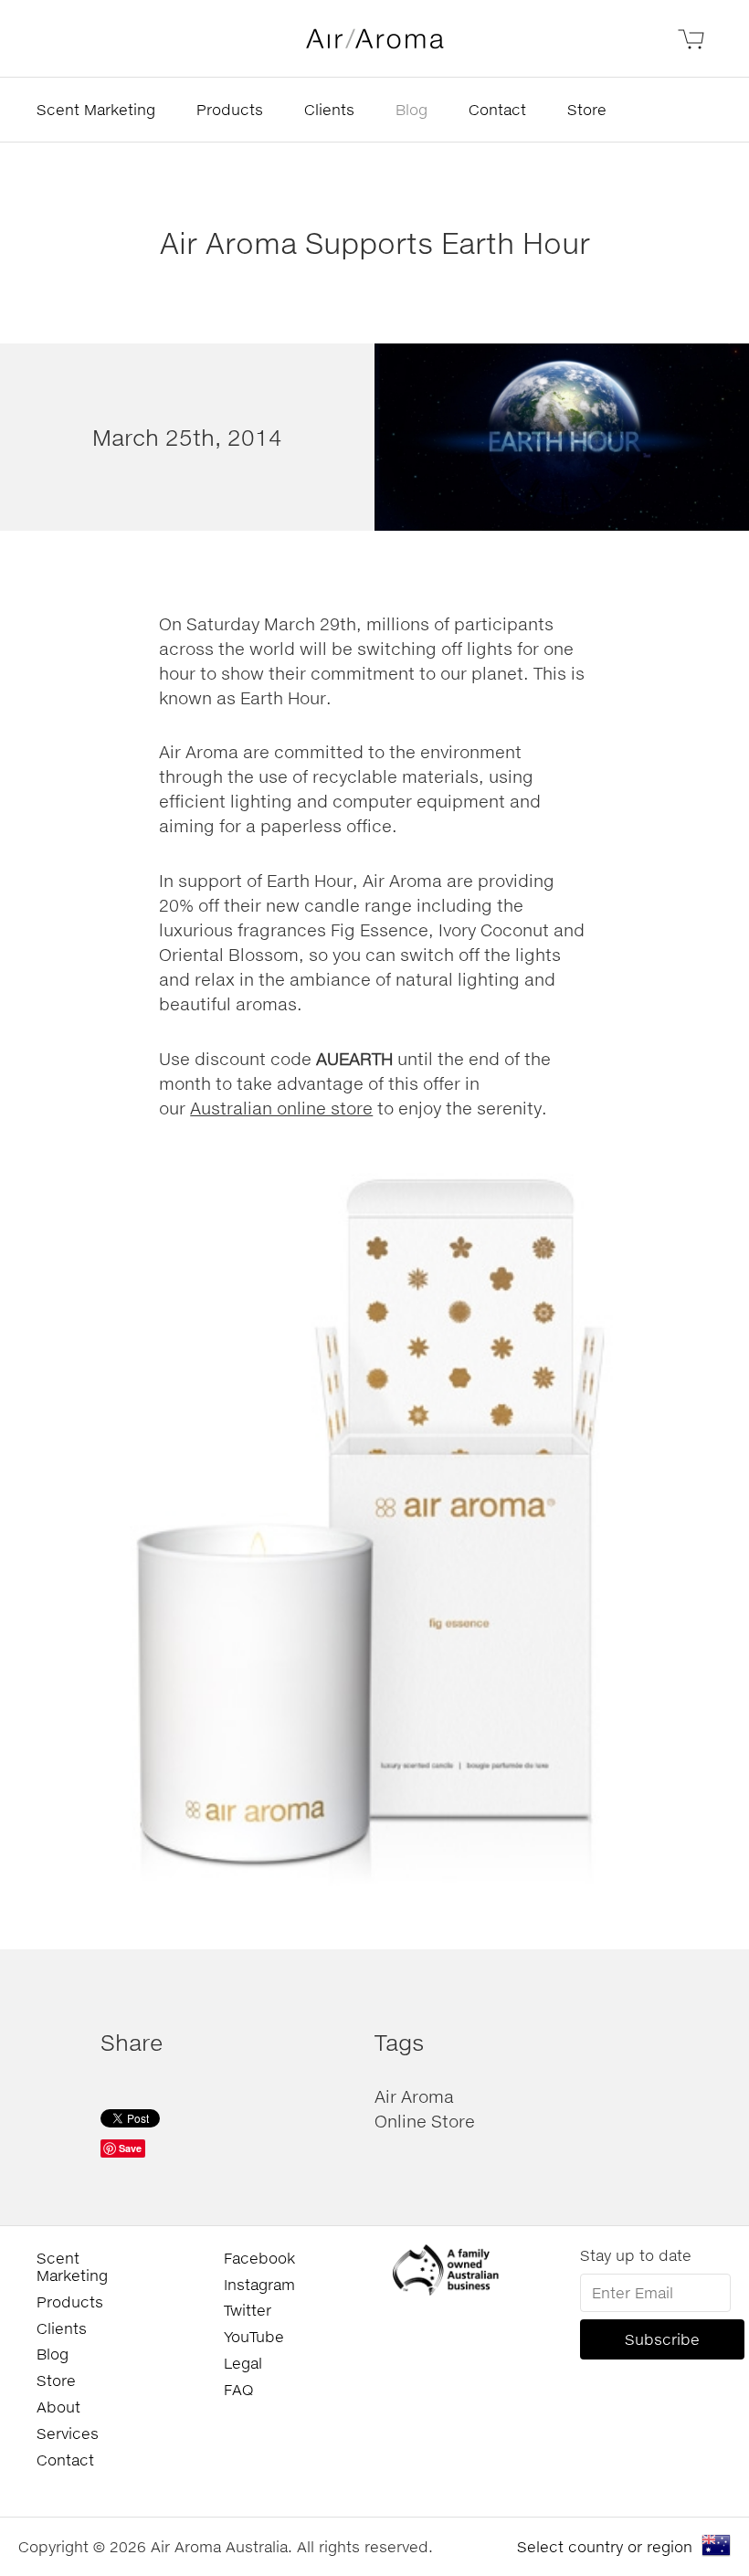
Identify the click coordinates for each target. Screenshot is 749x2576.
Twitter (248, 2310)
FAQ (238, 2389)
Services (68, 2433)
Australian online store (281, 1108)
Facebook (259, 2258)
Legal (243, 2363)
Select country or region (605, 2546)
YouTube (254, 2336)
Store (587, 109)
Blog (411, 109)
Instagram (259, 2284)
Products (230, 109)
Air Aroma (414, 2096)
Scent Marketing (96, 109)
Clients (329, 109)
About (58, 2407)
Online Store (425, 2121)
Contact (497, 109)
